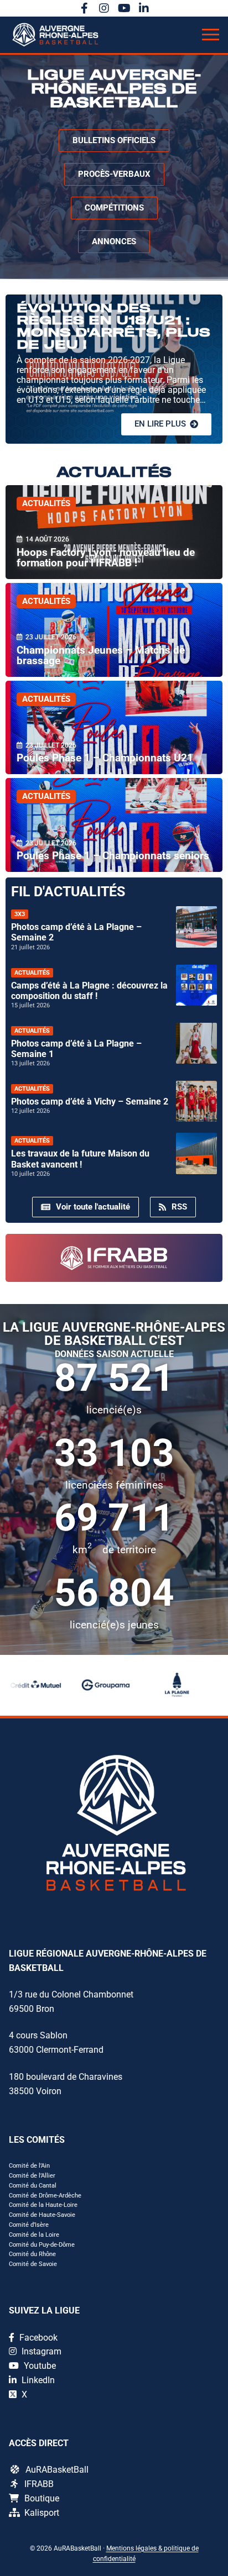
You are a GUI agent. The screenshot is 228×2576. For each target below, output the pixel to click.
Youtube (39, 2366)
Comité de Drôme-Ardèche (45, 2196)
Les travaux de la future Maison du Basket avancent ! (80, 1159)
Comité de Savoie (33, 2264)
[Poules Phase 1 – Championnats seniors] (114, 825)
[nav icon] (211, 35)
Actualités (46, 503)
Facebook (37, 2338)
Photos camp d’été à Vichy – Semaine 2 (90, 1102)
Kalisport (42, 2513)
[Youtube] (124, 8)
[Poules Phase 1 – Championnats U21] (114, 728)
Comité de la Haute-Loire (43, 2205)
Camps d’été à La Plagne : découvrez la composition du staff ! (89, 991)
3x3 (20, 914)
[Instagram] (104, 8)
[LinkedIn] (144, 8)
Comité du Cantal (33, 2186)
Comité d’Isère (29, 2225)
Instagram (40, 2351)
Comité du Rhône (32, 2254)
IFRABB (39, 2484)
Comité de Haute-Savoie (42, 2215)
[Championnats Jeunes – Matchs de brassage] (114, 630)
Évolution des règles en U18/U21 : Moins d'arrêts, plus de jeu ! (113, 327)
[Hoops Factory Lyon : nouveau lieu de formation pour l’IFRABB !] (114, 532)
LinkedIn (37, 2380)
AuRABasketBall (57, 2470)
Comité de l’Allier (32, 2176)
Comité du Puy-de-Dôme (42, 2245)
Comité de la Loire (34, 2235)
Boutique (42, 2498)
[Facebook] (84, 8)
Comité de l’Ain (29, 2166)
